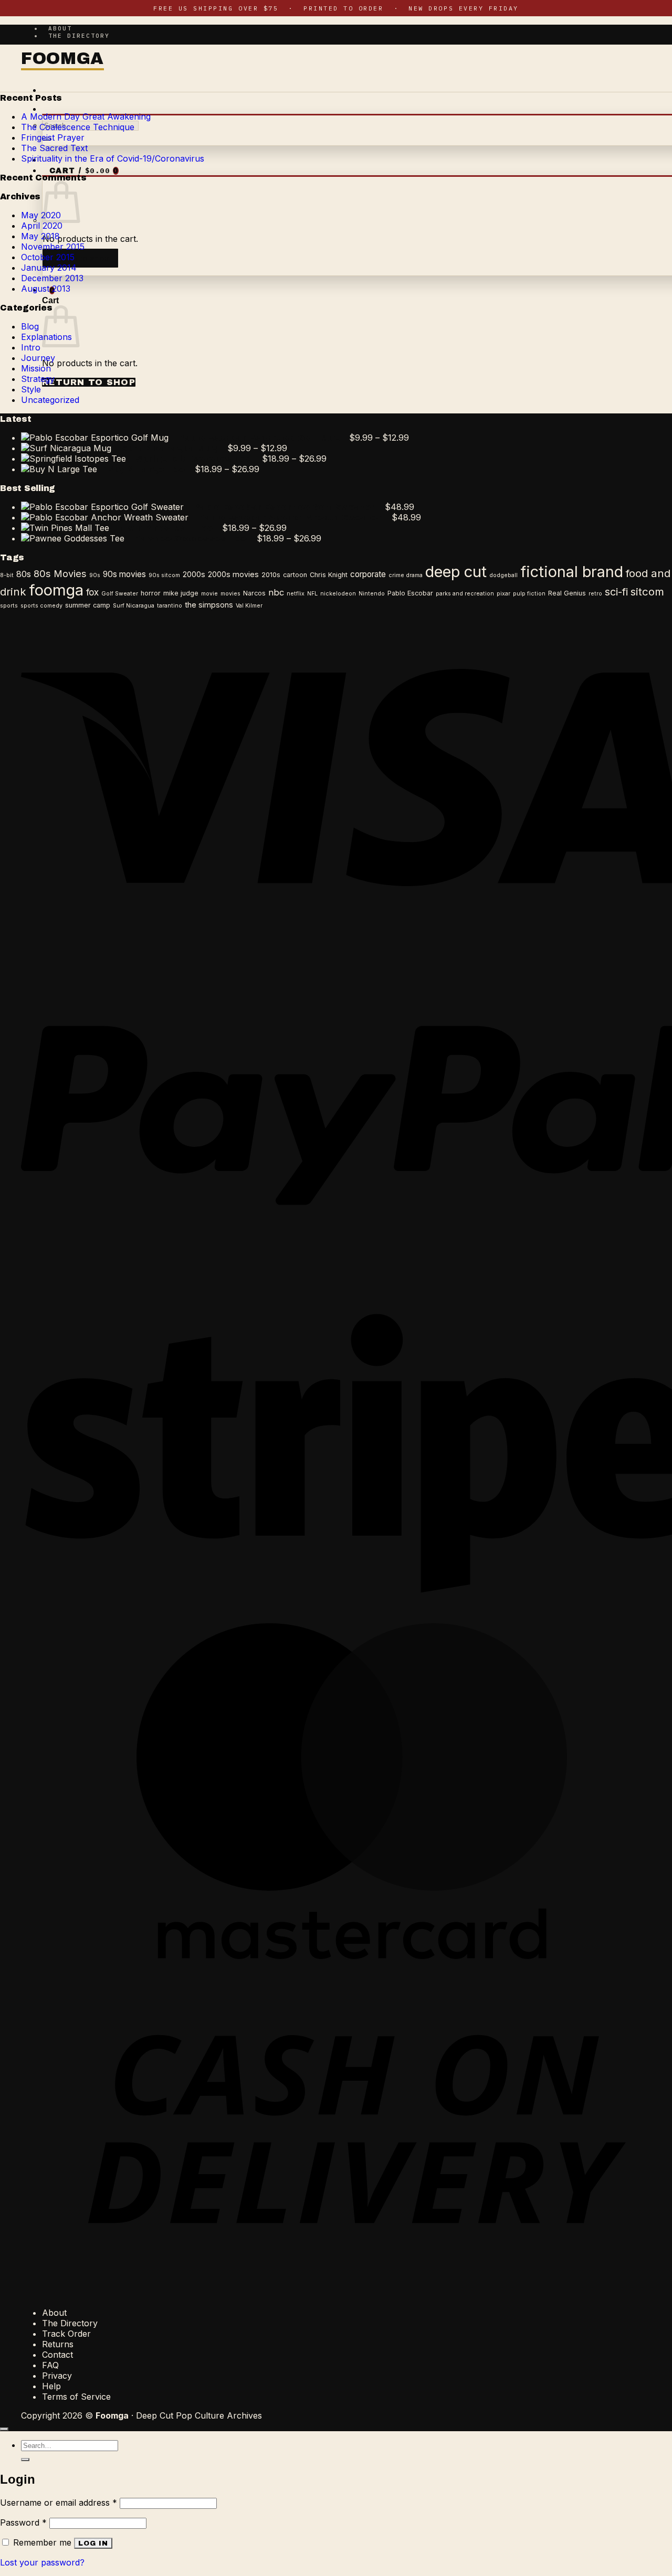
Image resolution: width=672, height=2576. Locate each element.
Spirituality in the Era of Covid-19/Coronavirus (113, 158)
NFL (312, 594)
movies (230, 594)
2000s (194, 574)
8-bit (7, 575)
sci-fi (616, 592)
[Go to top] (4, 2429)
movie (209, 594)
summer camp (88, 605)
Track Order (66, 2334)
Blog (30, 326)
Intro (31, 347)
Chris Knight (329, 575)
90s (95, 575)
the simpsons (209, 605)
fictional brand (572, 572)
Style (31, 389)
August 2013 (46, 289)
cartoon (295, 575)
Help (51, 2386)
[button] (49, 91)
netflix (296, 594)
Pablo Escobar (410, 593)
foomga (56, 590)
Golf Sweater (120, 594)
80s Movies (60, 573)
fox (92, 592)
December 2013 (52, 278)
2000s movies (233, 574)
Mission (36, 368)
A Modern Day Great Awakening (86, 116)
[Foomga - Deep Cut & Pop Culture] (62, 60)
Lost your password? (42, 2562)
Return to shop (80, 258)
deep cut (456, 572)
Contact (57, 2355)
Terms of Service (76, 2397)
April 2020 (42, 226)
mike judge (181, 593)
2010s (271, 575)
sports (9, 606)
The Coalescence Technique (78, 127)
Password (23, 2522)
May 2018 (40, 236)
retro (595, 594)
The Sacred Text (54, 148)
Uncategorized (50, 400)
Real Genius (567, 593)
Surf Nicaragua (134, 606)
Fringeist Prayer (53, 137)
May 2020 (41, 215)
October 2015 (48, 257)
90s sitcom (164, 575)
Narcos (254, 593)
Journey (38, 358)
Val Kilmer (249, 606)
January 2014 (49, 268)
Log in (93, 2543)
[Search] (49, 110)
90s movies (124, 574)
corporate (368, 574)
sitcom (647, 592)
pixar (503, 594)
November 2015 (53, 247)
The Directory (79, 36)
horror (151, 593)
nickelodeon (338, 594)
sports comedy (41, 606)
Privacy (57, 2376)
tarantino (170, 606)
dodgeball (503, 575)
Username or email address (59, 2503)
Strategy (38, 379)
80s (24, 574)
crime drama (406, 575)
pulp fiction (529, 594)
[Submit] (25, 2460)
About (60, 28)
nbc (276, 592)
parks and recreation (465, 594)
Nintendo (372, 594)
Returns (58, 2344)
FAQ (50, 2365)
